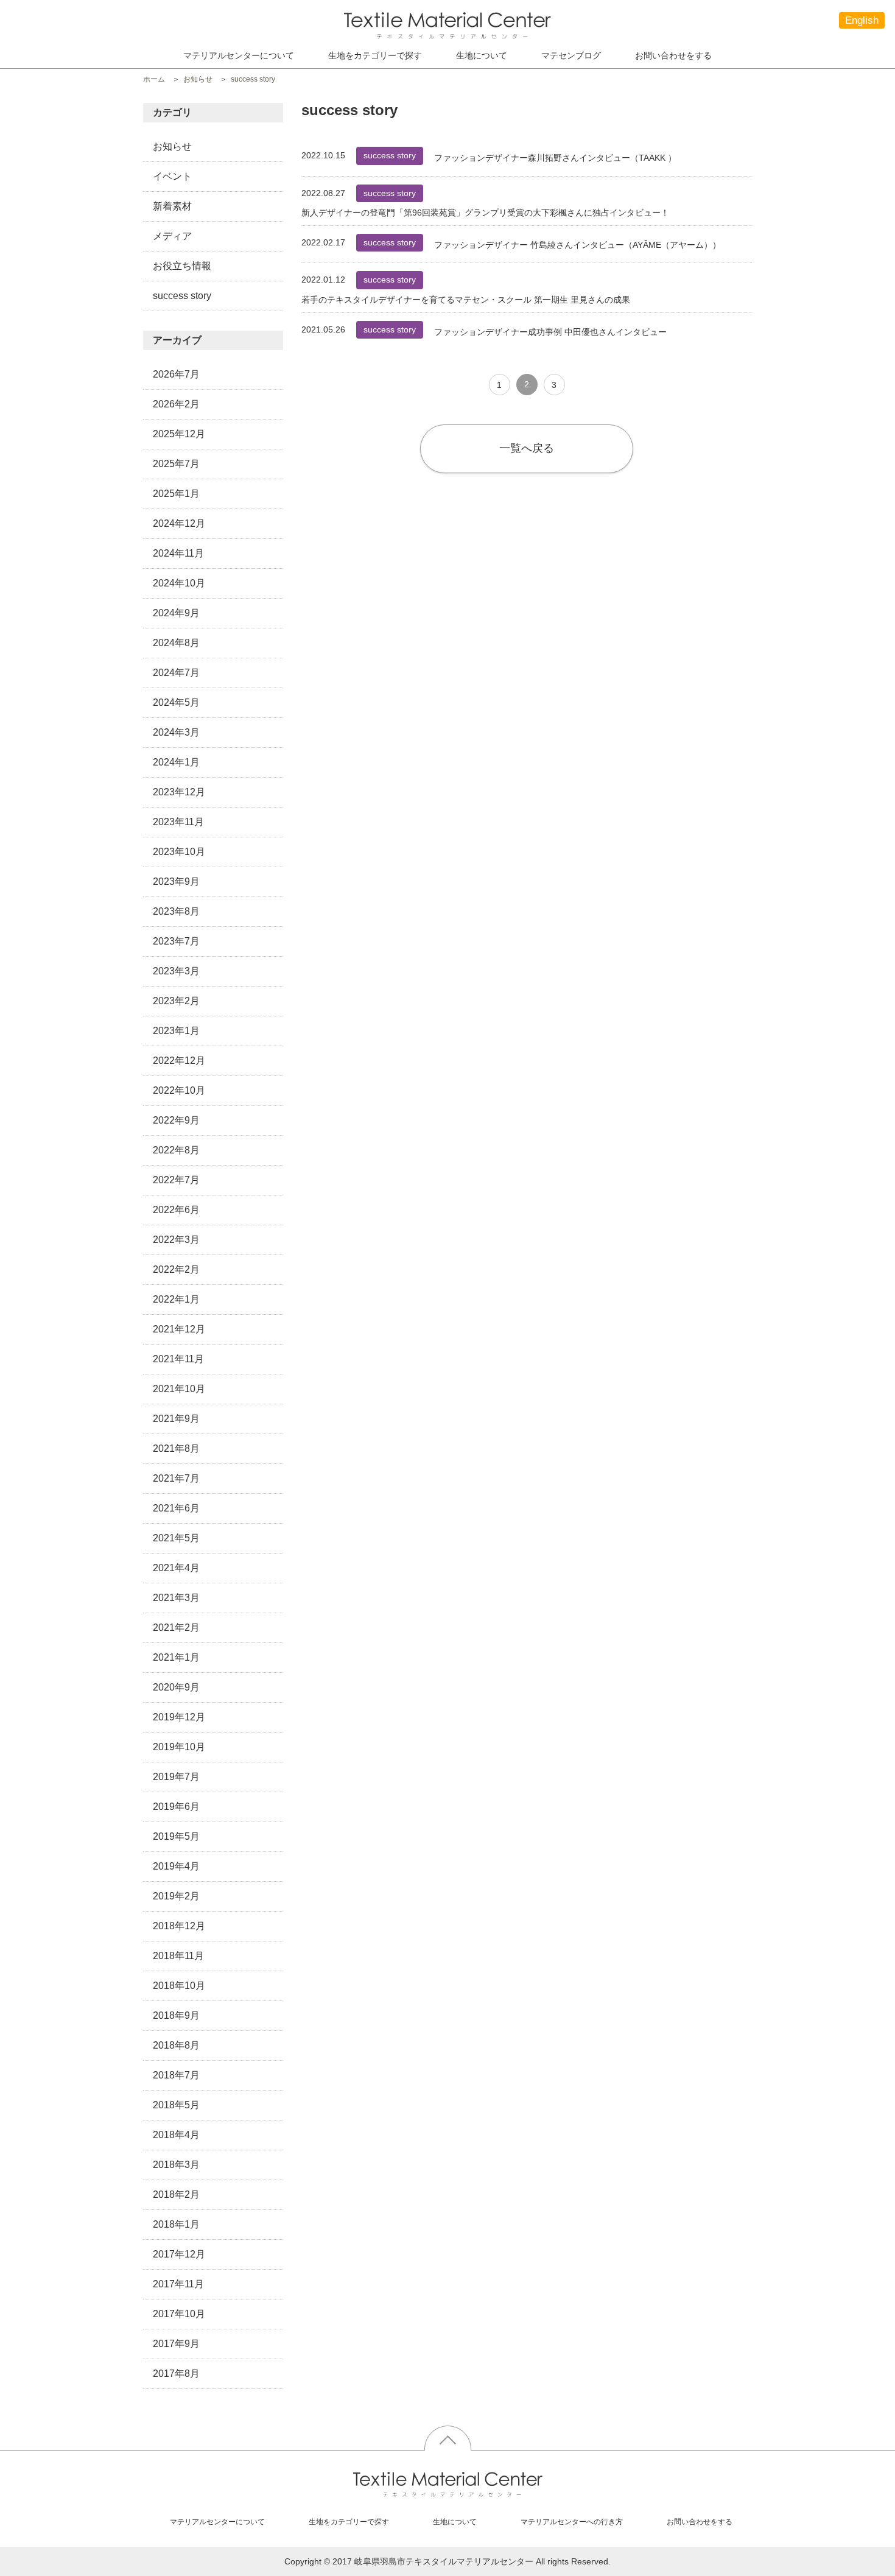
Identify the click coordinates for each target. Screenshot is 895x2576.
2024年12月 (179, 523)
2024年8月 (176, 643)
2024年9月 (176, 613)
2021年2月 (176, 1628)
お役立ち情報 (182, 266)
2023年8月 (176, 911)
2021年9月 (176, 1419)
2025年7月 (176, 464)
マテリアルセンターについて (239, 55)
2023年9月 (176, 882)
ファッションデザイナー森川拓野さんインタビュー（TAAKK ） (555, 158)
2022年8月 (176, 1150)
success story (182, 296)
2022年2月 (176, 1269)
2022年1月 (176, 1299)
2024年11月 (178, 553)
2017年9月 (176, 2344)
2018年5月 (176, 2105)
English (862, 20)
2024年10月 (179, 583)
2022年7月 (176, 1180)
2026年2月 (176, 404)
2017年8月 (176, 2374)
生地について (482, 55)
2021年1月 (176, 1657)
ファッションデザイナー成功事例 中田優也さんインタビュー (550, 332)
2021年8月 (176, 1448)
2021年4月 (176, 1568)
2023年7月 (176, 941)
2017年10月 (179, 2314)
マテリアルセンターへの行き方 (572, 2522)
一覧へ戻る (527, 448)
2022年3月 (176, 1240)
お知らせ (172, 146)
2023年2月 (176, 1001)
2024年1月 (176, 762)
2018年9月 (176, 2015)
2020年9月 (176, 1687)
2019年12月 (179, 1717)
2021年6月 (176, 1508)
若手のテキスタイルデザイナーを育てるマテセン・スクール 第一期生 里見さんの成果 (466, 300)
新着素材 (172, 206)
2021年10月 (179, 1389)
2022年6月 (176, 1210)
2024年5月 (176, 702)
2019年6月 (176, 1807)
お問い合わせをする (673, 55)
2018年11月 (178, 1956)
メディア (172, 236)
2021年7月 (176, 1478)
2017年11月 (178, 2284)
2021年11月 (178, 1359)
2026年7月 (176, 374)
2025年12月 (179, 434)
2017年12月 (179, 2254)
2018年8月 (176, 2045)
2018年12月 (179, 1926)
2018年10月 (179, 1986)
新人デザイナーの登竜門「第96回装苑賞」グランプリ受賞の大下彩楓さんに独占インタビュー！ (485, 213)
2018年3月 (176, 2165)
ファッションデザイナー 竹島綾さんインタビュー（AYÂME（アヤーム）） (577, 245)
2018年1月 (176, 2224)
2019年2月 (176, 1896)
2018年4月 (176, 2135)
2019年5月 (176, 1836)
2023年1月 (176, 1031)
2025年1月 (176, 494)
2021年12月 (179, 1329)
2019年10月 (179, 1747)
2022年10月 (179, 1090)
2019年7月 (176, 1777)
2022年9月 (176, 1120)
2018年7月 (176, 2075)
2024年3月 (176, 732)
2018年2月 (176, 2194)
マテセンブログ (571, 55)
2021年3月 (176, 1598)
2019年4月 (176, 1866)
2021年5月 (176, 1538)
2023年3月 (176, 971)
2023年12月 (179, 792)
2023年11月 (178, 822)
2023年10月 (179, 852)
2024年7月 (176, 673)
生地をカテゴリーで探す (349, 2522)
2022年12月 (179, 1061)
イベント (172, 176)
